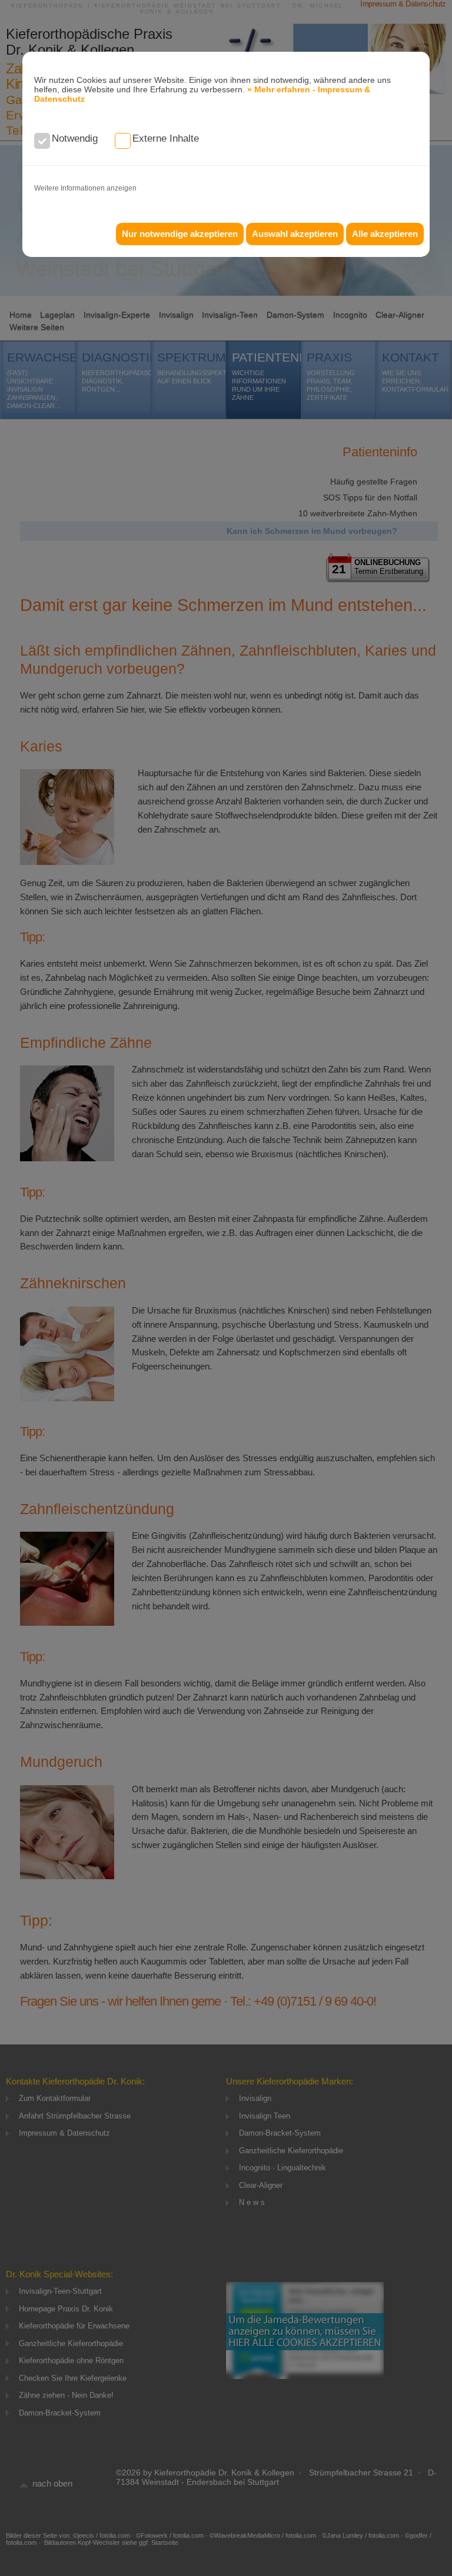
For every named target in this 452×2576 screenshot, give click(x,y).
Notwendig (75, 138)
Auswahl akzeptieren (295, 234)
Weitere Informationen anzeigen (85, 188)
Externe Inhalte (166, 138)
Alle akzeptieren (385, 234)
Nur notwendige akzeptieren (180, 234)
